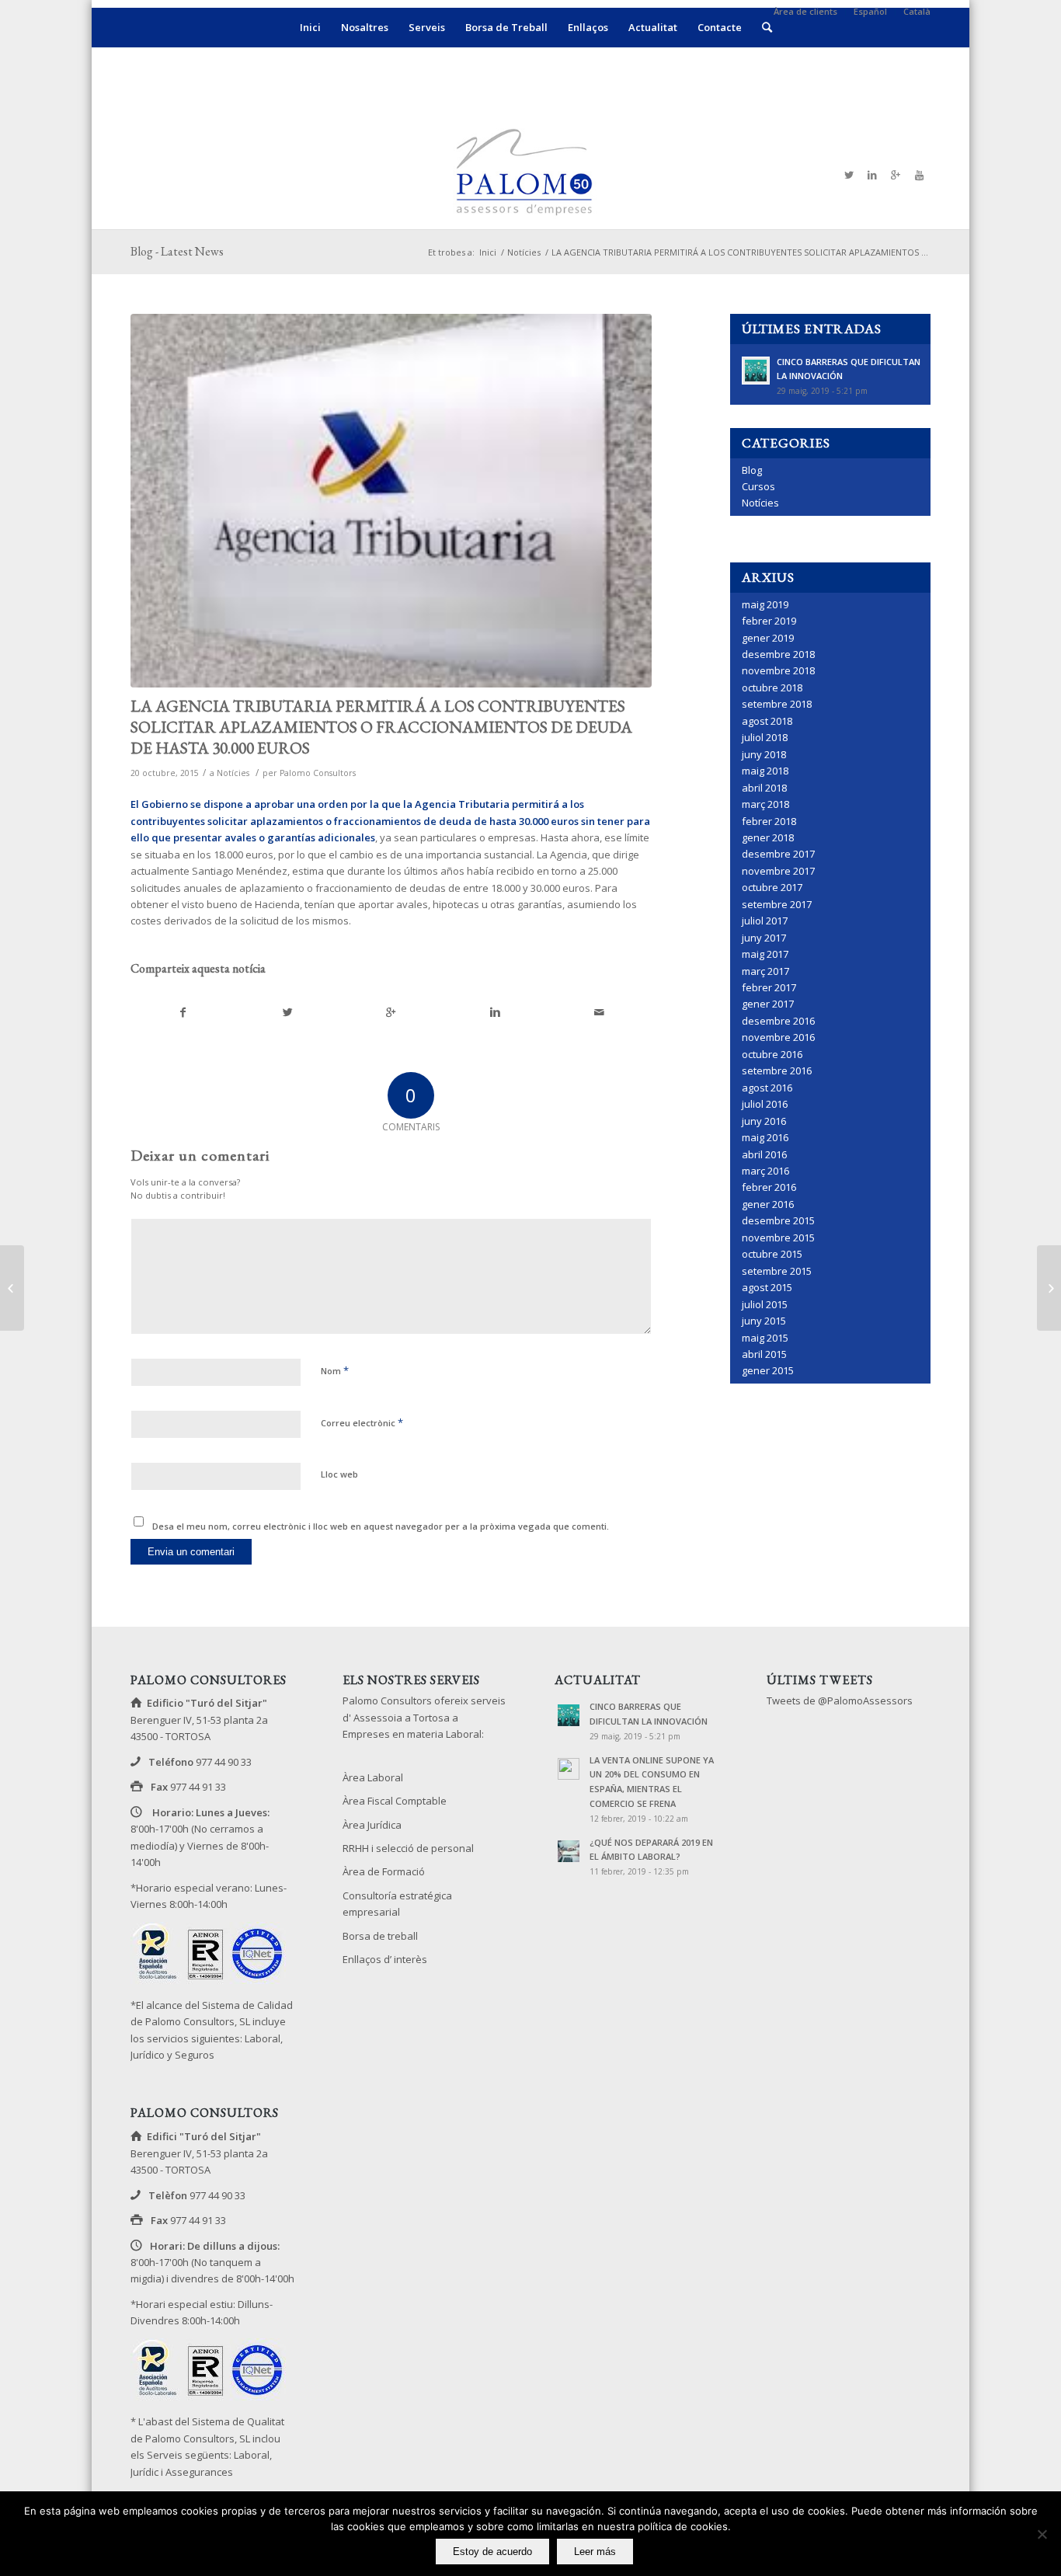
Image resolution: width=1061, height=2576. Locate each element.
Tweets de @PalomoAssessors (840, 1701)
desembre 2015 (778, 1220)
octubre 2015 (772, 1254)
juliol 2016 (765, 1104)
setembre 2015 (777, 1271)
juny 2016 (764, 1121)
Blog (752, 470)
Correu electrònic (362, 1422)
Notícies (524, 252)
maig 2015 (765, 1338)
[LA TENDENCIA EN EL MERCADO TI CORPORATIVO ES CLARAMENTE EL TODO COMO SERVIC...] (12, 1288)
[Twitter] (849, 175)
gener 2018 (768, 837)
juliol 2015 (765, 1304)
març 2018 (765, 804)
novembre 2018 (778, 670)
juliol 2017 (765, 921)
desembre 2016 (778, 1021)
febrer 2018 (769, 821)
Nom (335, 1370)
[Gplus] (896, 175)
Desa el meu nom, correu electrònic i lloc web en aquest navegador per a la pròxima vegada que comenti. (381, 1526)
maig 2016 (765, 1137)
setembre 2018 (777, 704)
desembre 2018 (778, 654)
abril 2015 (764, 1354)
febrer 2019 (769, 621)
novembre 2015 (778, 1238)
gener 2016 (768, 1204)
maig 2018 (765, 771)
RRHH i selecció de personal (408, 1848)
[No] (1042, 2534)
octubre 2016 (772, 1054)
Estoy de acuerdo (492, 2552)
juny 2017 (764, 938)
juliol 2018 (765, 737)
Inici (488, 252)
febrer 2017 (769, 987)
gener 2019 (768, 638)
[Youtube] (919, 175)
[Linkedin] (872, 175)
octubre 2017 (772, 887)
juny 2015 (764, 1321)
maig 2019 (765, 604)
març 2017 (765, 971)
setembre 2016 (777, 1070)
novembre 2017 (778, 871)
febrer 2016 (769, 1187)
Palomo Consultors (318, 773)
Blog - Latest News (177, 251)
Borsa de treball (380, 1936)
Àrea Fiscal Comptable (395, 1801)
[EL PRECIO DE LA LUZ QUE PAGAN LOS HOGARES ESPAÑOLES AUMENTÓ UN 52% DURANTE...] (1049, 1288)
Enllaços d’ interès (385, 1959)
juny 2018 (764, 754)
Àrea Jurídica (372, 1825)
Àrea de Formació (384, 1871)
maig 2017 (765, 954)
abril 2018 (764, 788)
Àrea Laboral (373, 1777)
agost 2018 (767, 721)
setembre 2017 (777, 904)
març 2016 (765, 1171)
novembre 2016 (778, 1037)
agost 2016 (767, 1088)
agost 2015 (767, 1287)
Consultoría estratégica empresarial (397, 1904)
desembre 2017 (778, 854)
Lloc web (339, 1474)
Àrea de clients (805, 11)
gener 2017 (768, 1004)
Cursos (758, 486)
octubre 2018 (772, 688)
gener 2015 (768, 1370)
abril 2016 (764, 1154)
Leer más (595, 2552)
